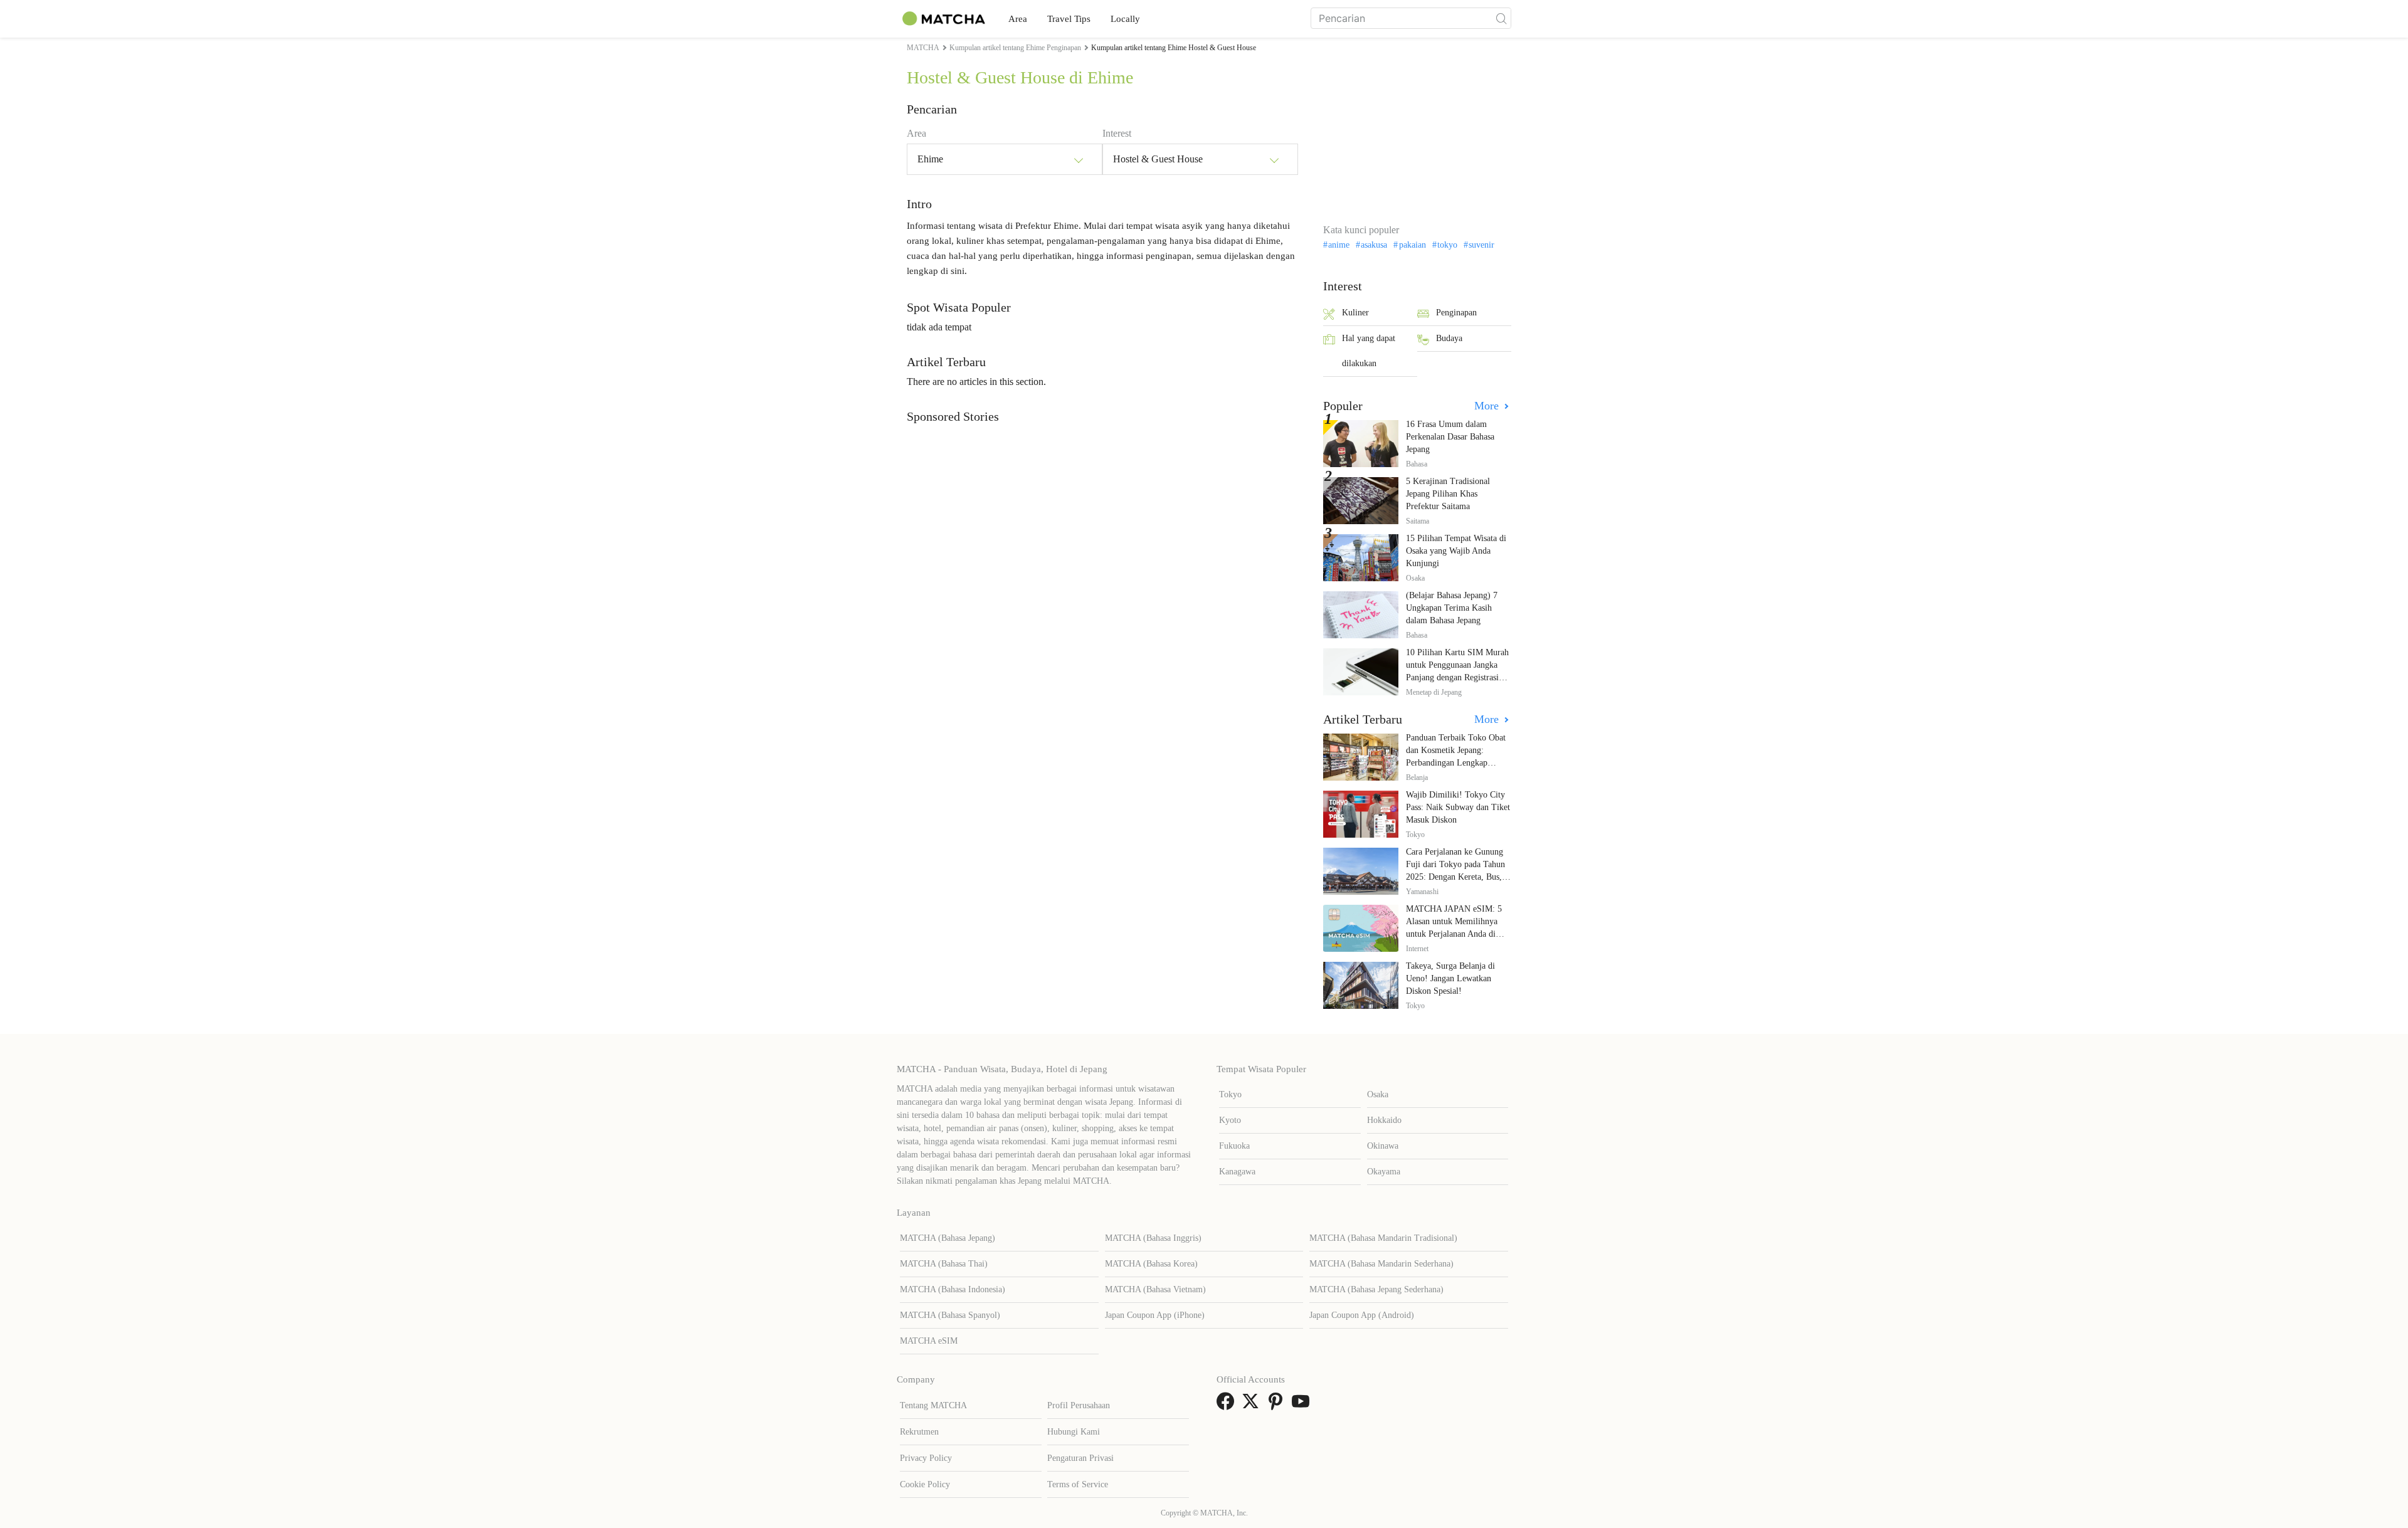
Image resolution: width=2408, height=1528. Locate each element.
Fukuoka (1234, 1146)
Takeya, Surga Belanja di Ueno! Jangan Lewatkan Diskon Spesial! (1450, 978)
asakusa (1374, 245)
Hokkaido (1384, 1120)
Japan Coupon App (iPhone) (1155, 1315)
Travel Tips (1069, 19)
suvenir (1481, 245)
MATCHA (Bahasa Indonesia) (953, 1289)
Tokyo (1230, 1094)
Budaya (1449, 338)
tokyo (1447, 245)
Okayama (1384, 1172)
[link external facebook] (1228, 1405)
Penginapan (1456, 313)
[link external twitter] (1253, 1405)
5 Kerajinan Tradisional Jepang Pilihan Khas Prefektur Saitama (1448, 494)
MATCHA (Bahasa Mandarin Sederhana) (1381, 1264)
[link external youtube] (1303, 1405)
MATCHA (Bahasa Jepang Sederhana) (1376, 1289)
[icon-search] (1501, 18)
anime (1339, 245)
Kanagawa (1237, 1172)
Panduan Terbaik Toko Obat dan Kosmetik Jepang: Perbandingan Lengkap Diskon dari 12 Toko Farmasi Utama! (1458, 763)
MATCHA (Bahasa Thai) (944, 1264)
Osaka (1378, 1094)
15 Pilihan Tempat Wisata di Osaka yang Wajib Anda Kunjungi (1456, 551)
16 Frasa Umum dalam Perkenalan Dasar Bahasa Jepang (1450, 437)
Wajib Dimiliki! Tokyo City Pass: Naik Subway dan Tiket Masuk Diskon (1458, 807)
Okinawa (1383, 1146)
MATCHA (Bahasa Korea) (1151, 1264)
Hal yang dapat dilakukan (1369, 351)
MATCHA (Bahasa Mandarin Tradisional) (1383, 1238)
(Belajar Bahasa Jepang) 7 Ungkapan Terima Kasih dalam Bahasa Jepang (1452, 608)
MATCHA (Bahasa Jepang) (948, 1238)
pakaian (1412, 245)
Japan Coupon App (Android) (1362, 1315)
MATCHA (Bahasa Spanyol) (950, 1315)
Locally (1125, 19)
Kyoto (1230, 1120)
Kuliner (1355, 313)
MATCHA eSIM (929, 1341)
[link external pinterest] (1278, 1405)
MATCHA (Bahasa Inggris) (1153, 1238)
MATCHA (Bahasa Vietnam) (1155, 1289)
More (1488, 406)
